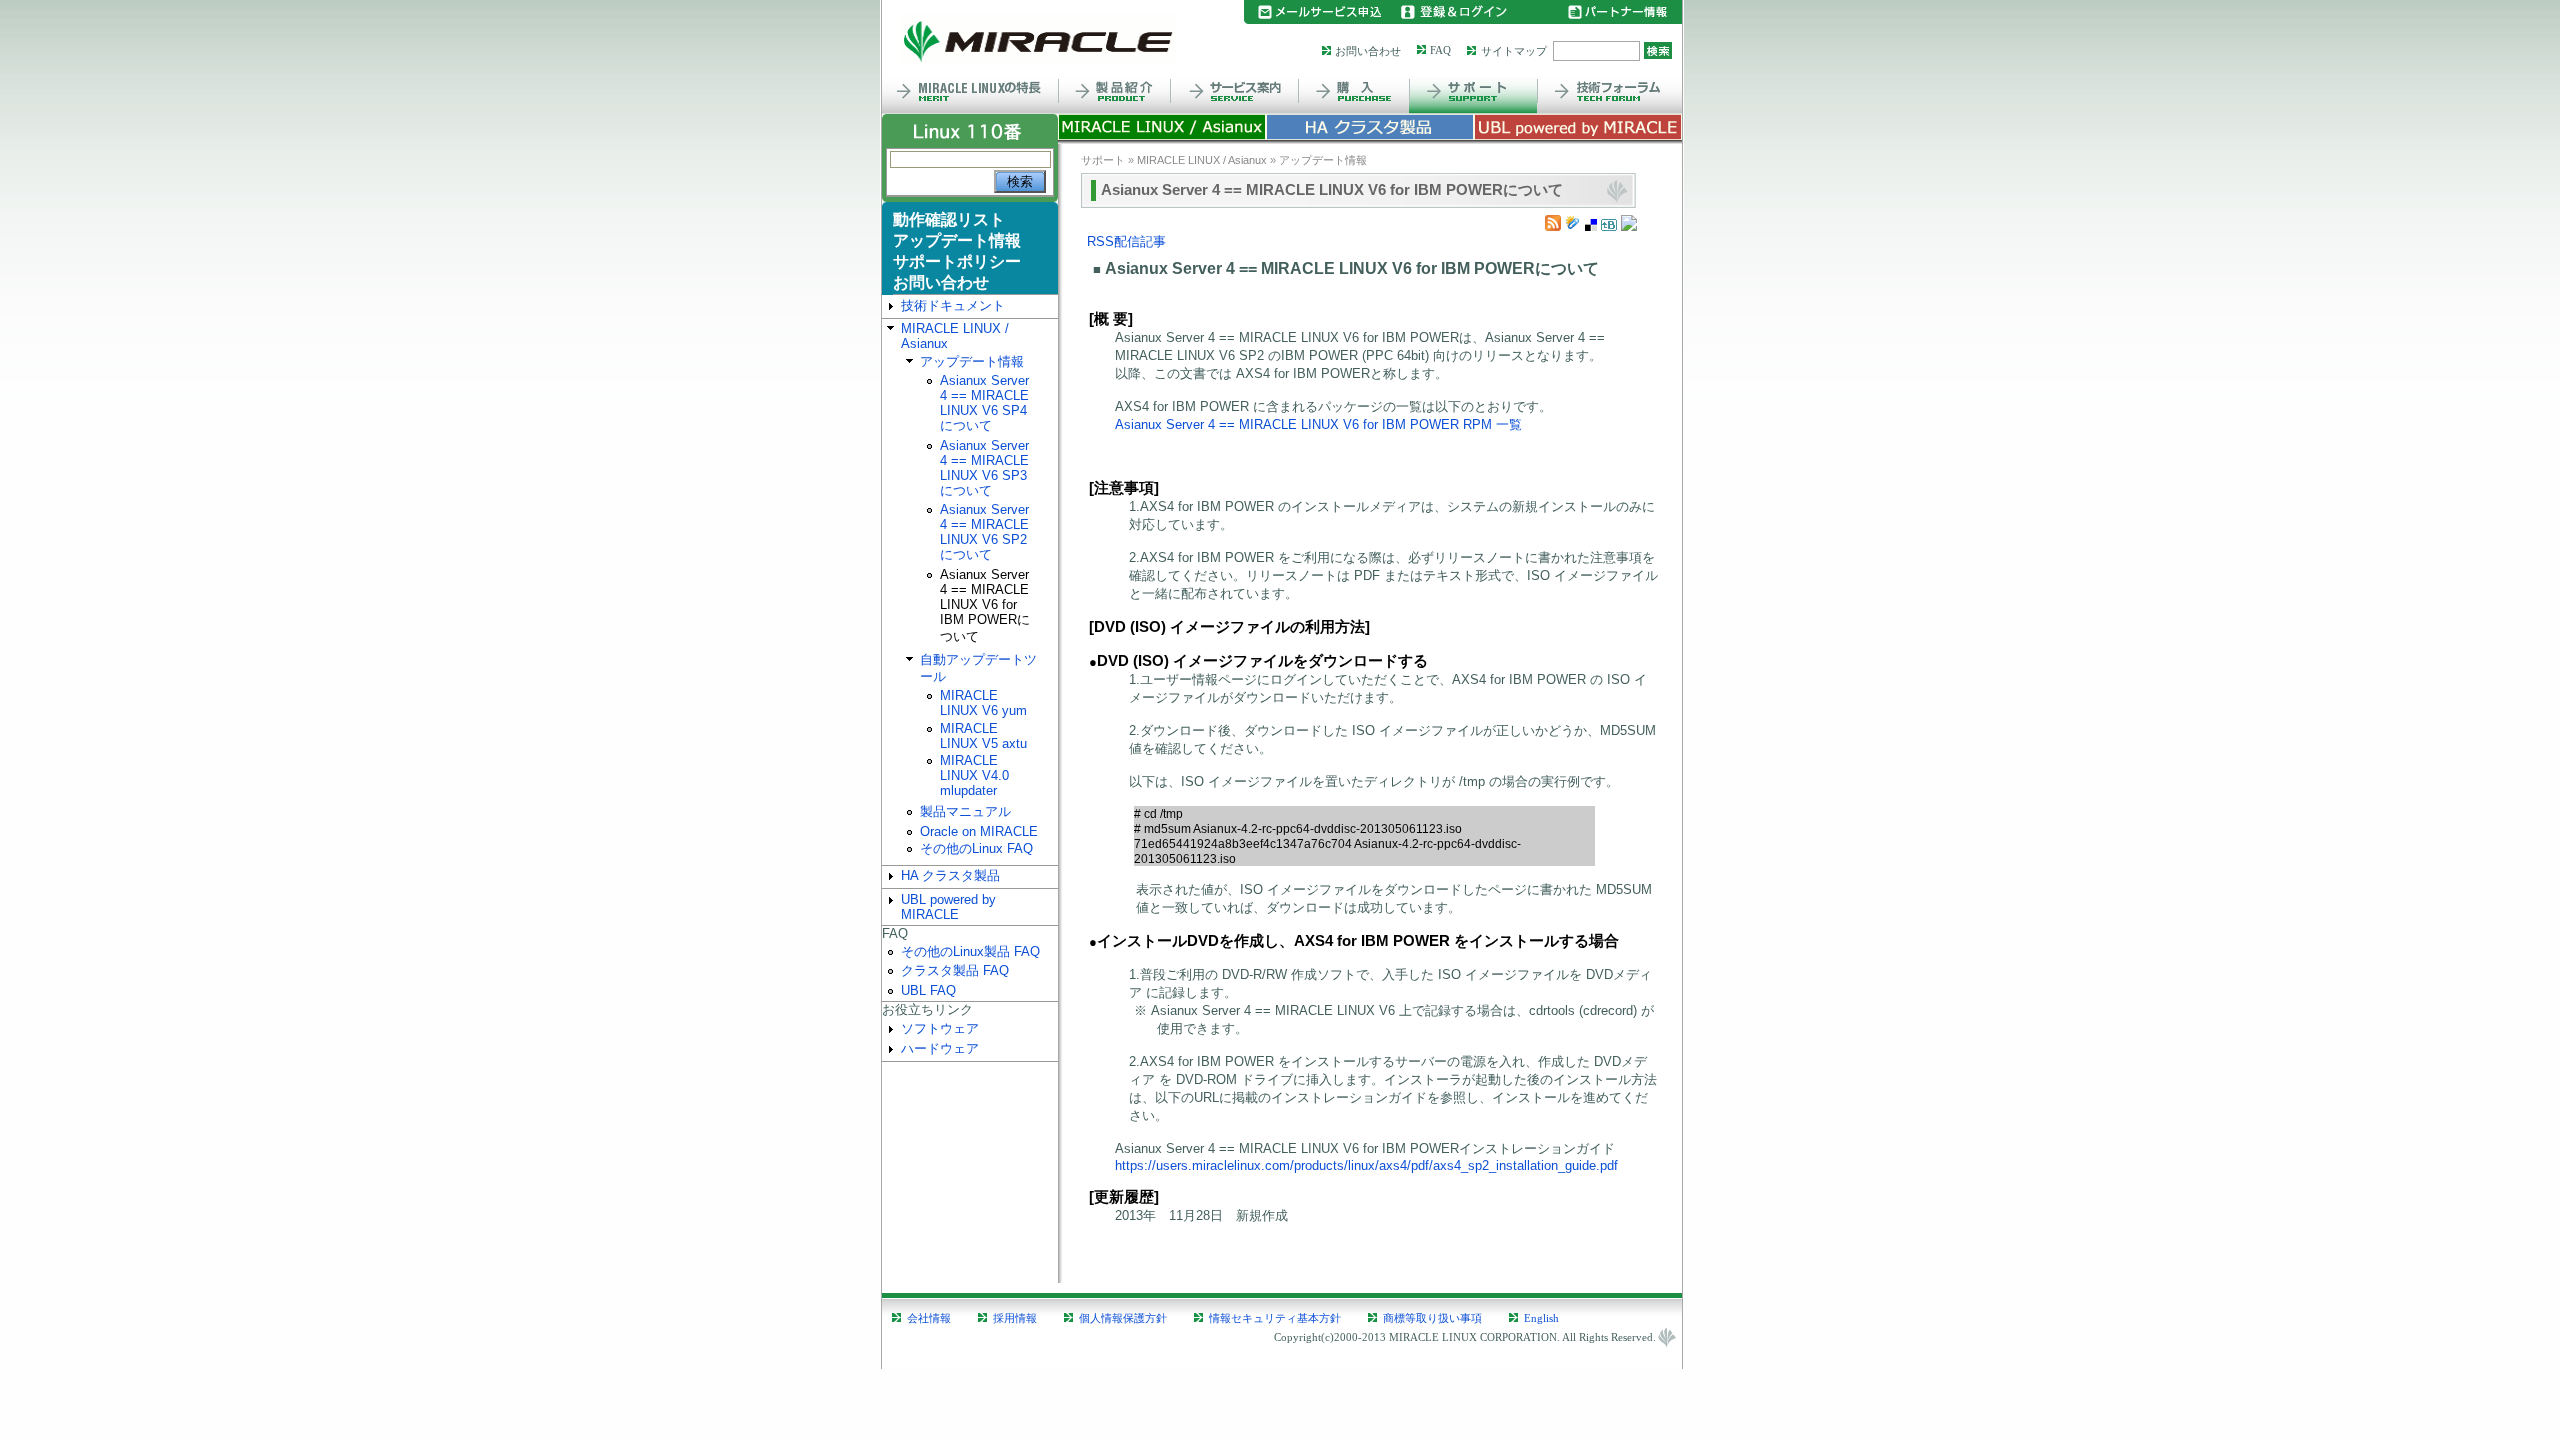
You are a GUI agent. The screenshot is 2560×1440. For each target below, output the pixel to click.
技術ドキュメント (953, 305)
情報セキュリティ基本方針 (1275, 1318)
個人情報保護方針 (1123, 1318)
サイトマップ (1514, 51)
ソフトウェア (940, 1028)
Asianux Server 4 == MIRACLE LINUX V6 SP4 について (984, 403)
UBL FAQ (928, 990)
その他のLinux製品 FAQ (970, 951)
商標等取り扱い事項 (1432, 1318)
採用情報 (1015, 1318)
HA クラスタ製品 (950, 875)
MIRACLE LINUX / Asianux (955, 336)
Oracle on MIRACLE (979, 831)
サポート (1103, 160)
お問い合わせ (1368, 51)
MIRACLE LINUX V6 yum (983, 703)
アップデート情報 (957, 240)
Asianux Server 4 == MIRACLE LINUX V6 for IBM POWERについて (985, 605)
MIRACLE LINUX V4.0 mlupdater (974, 775)
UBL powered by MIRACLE (948, 907)
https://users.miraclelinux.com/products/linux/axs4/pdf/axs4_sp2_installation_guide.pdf (1366, 1165)
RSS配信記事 (1126, 241)
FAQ (1440, 50)
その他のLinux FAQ (976, 848)
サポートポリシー (957, 261)
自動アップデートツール (978, 668)
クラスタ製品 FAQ (955, 970)
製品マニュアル (965, 811)
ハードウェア (940, 1048)
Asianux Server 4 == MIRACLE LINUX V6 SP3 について (984, 468)
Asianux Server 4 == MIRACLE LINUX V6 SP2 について (984, 532)
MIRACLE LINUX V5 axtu (983, 736)
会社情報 (929, 1318)
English (1541, 1318)
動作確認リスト (949, 219)
